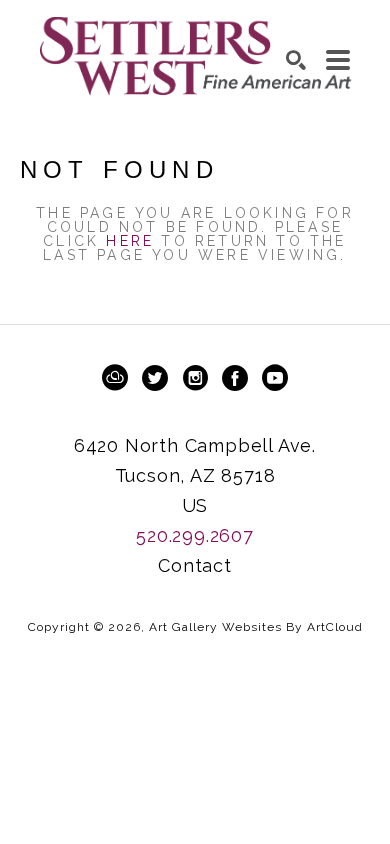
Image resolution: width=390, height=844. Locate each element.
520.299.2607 (195, 535)
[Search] (296, 60)
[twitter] (155, 378)
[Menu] (338, 60)
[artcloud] (115, 378)
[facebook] (235, 378)
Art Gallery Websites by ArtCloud (256, 627)
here (130, 241)
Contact (195, 565)
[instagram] (195, 378)
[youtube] (275, 378)
